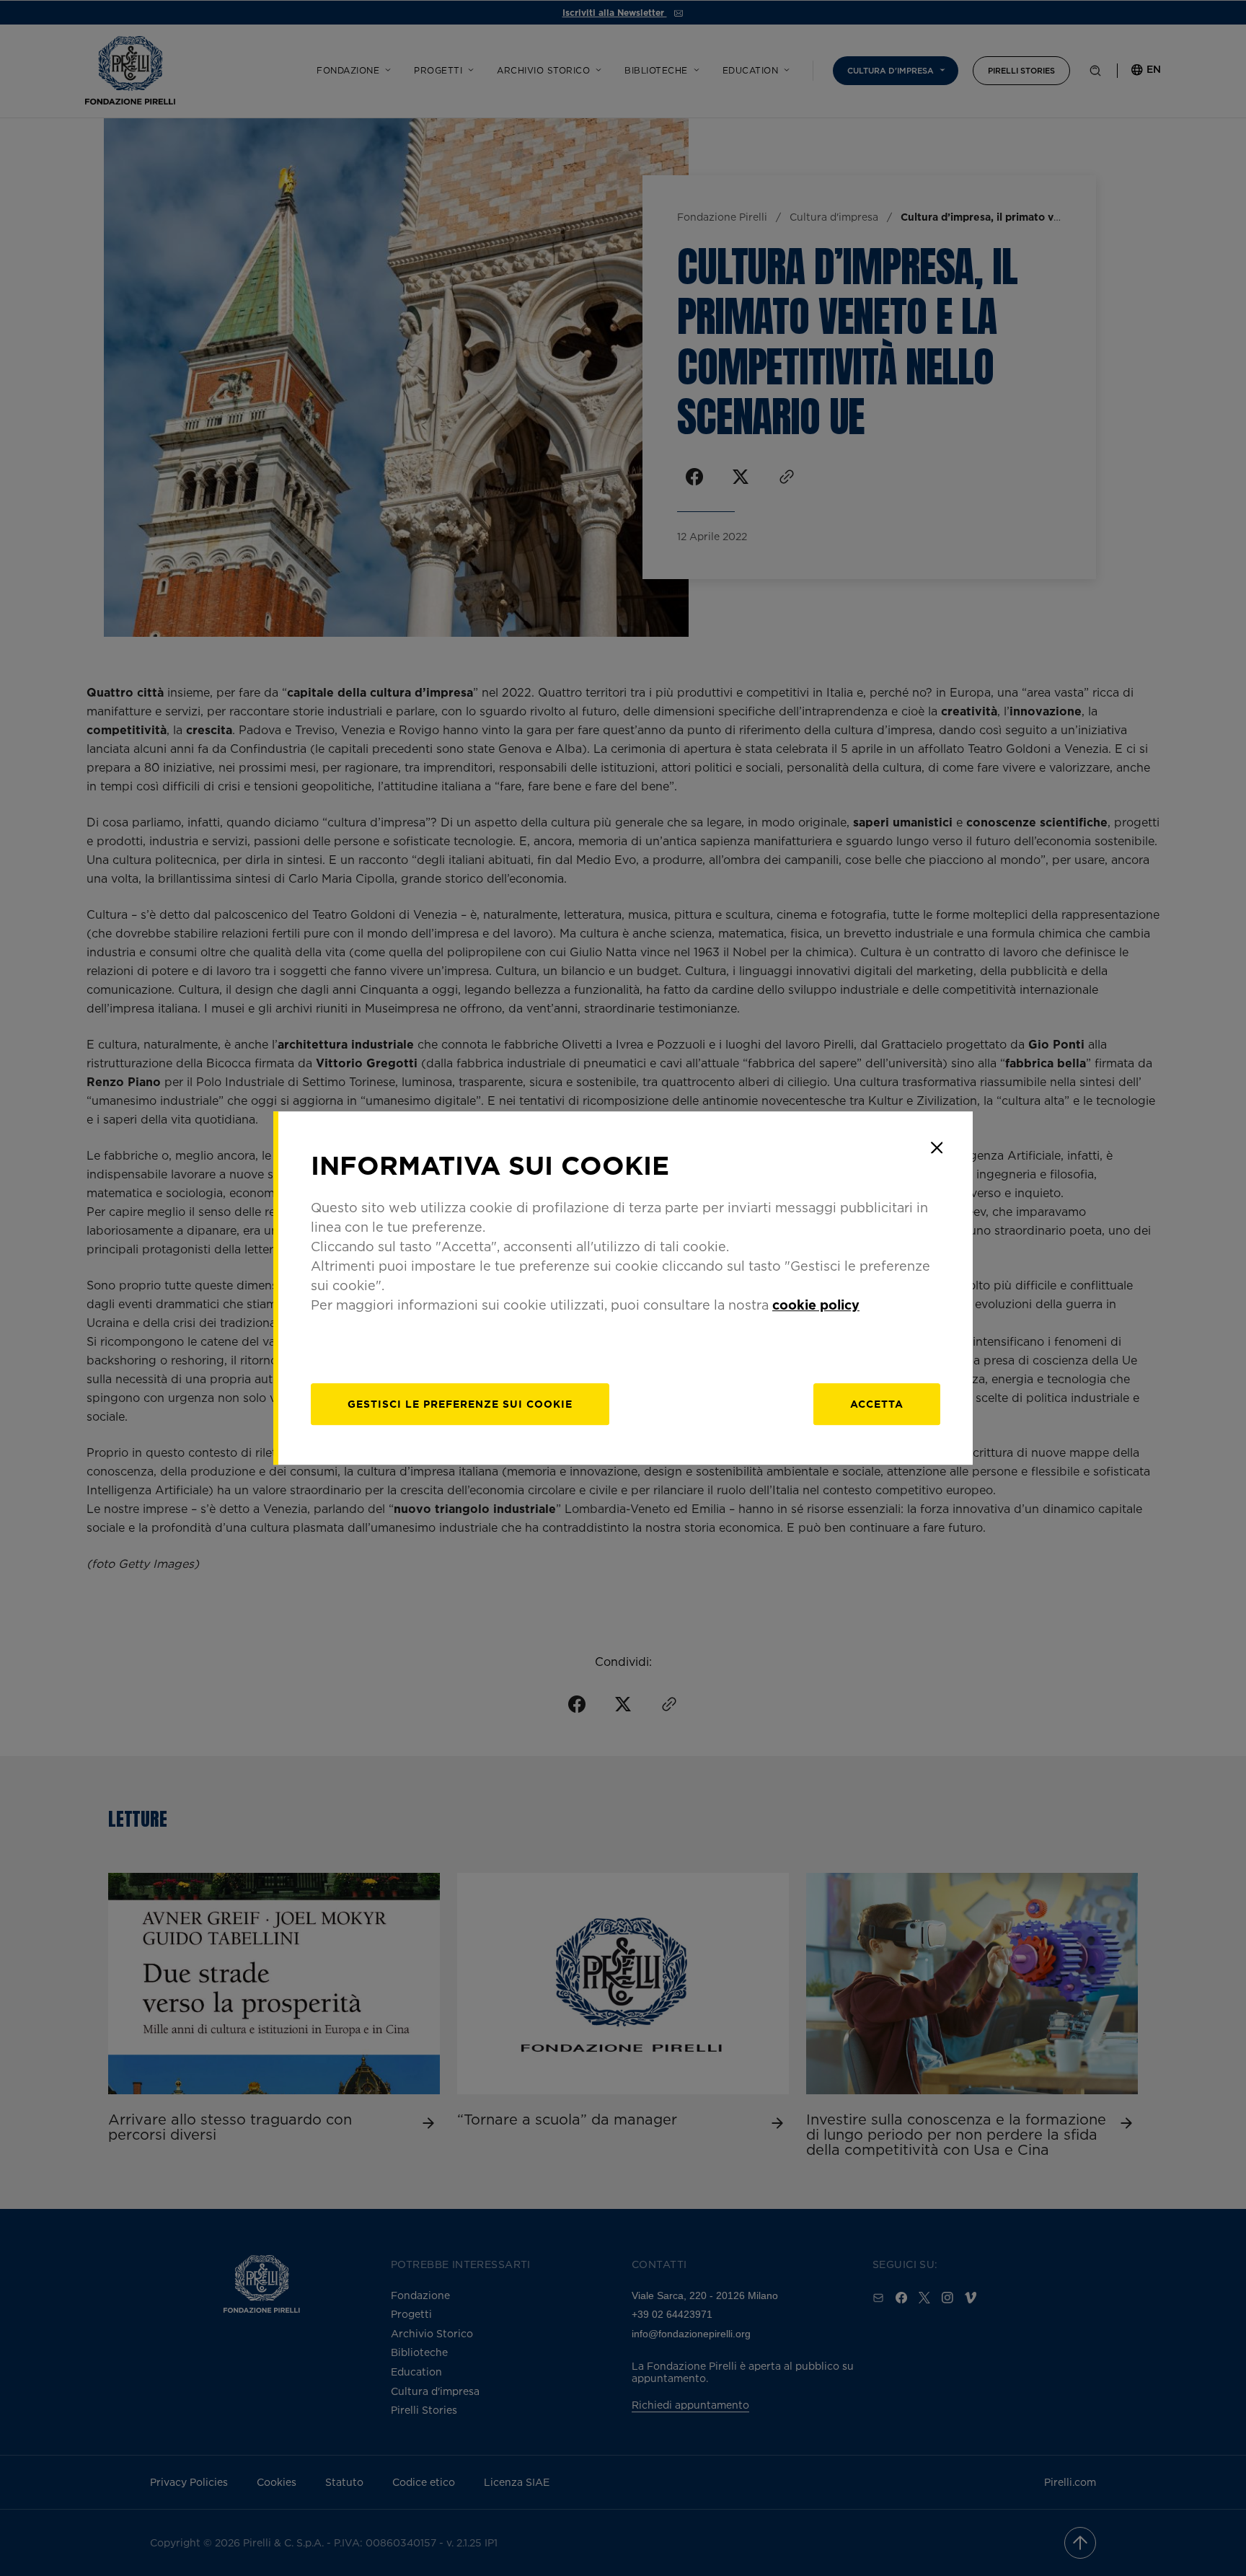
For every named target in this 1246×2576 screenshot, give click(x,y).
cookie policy (816, 1305)
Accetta (877, 1404)
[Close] (937, 1147)
